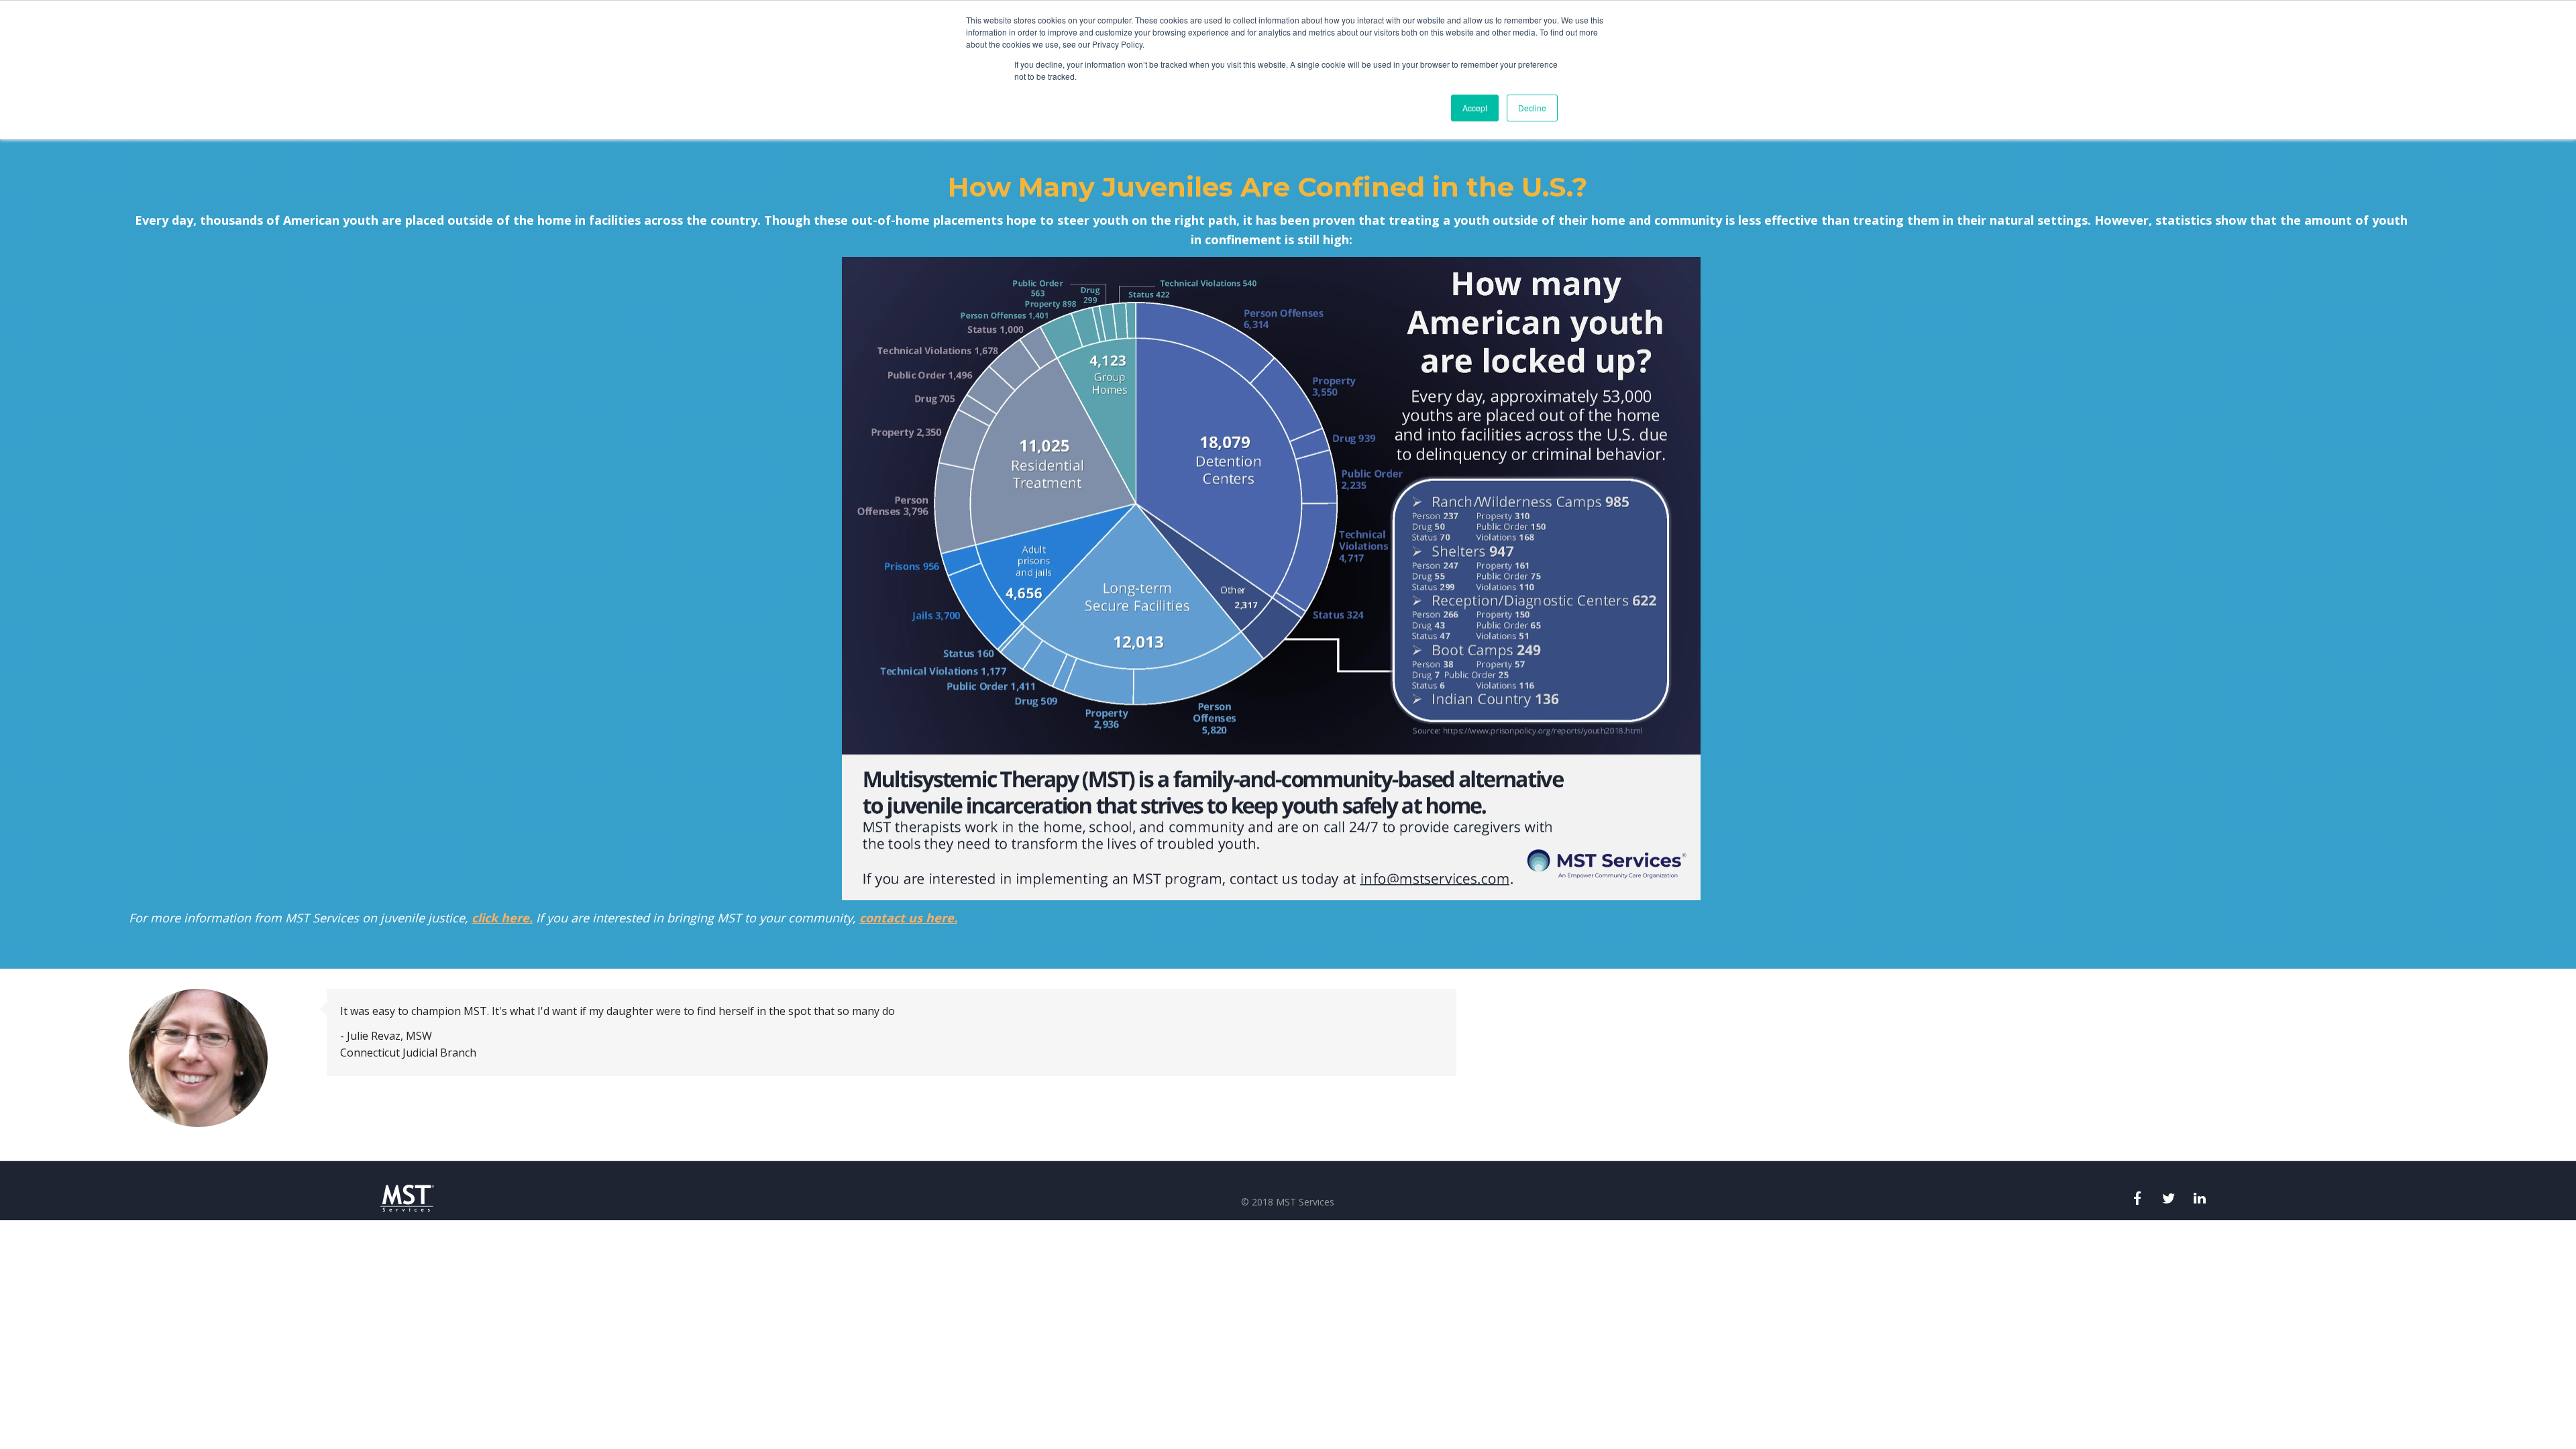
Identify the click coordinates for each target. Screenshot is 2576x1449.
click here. (502, 918)
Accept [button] (1475, 108)
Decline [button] (1532, 108)
